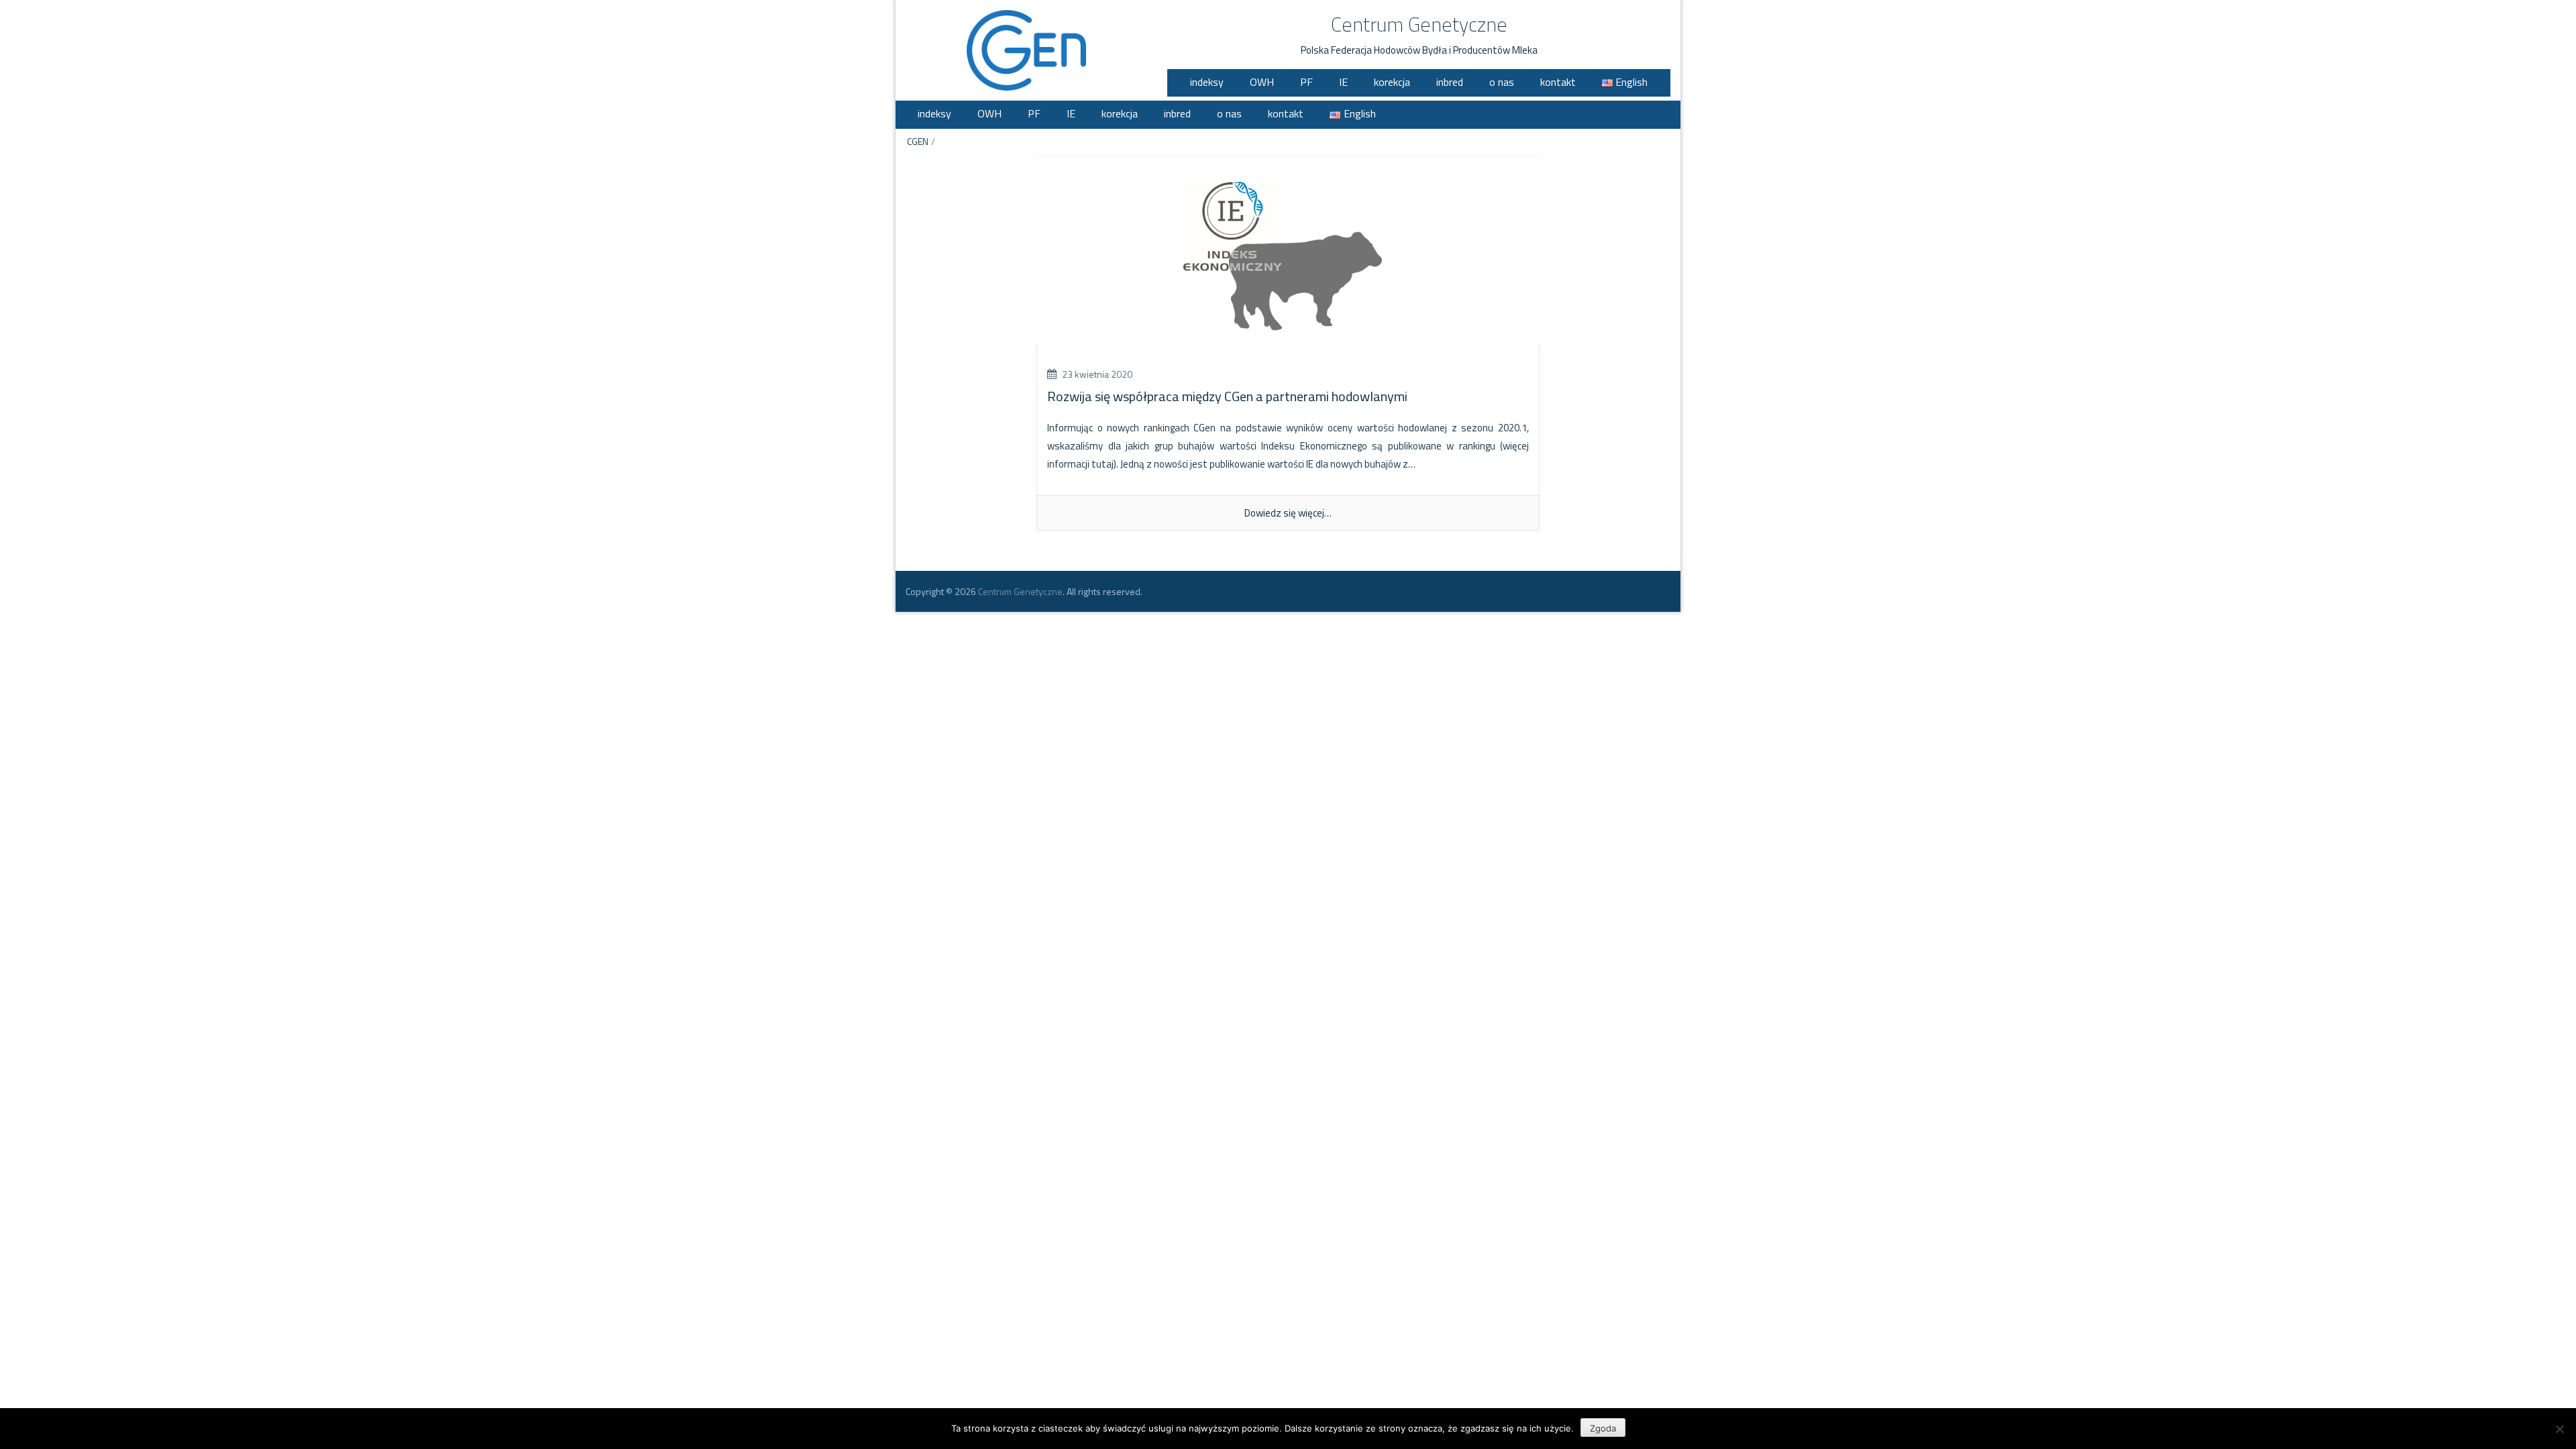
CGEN (918, 141)
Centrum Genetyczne (1419, 24)
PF (1306, 82)
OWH (1262, 82)
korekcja (1392, 82)
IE (1343, 82)
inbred (1450, 82)
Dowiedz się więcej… (1288, 513)
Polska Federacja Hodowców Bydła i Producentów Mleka (1419, 50)
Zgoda (1603, 1428)
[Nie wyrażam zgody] (2559, 1429)
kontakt (1558, 82)
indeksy (1207, 82)
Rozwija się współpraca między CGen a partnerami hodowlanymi (1227, 396)
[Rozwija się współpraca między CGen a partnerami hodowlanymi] (1288, 259)
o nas (1502, 82)
